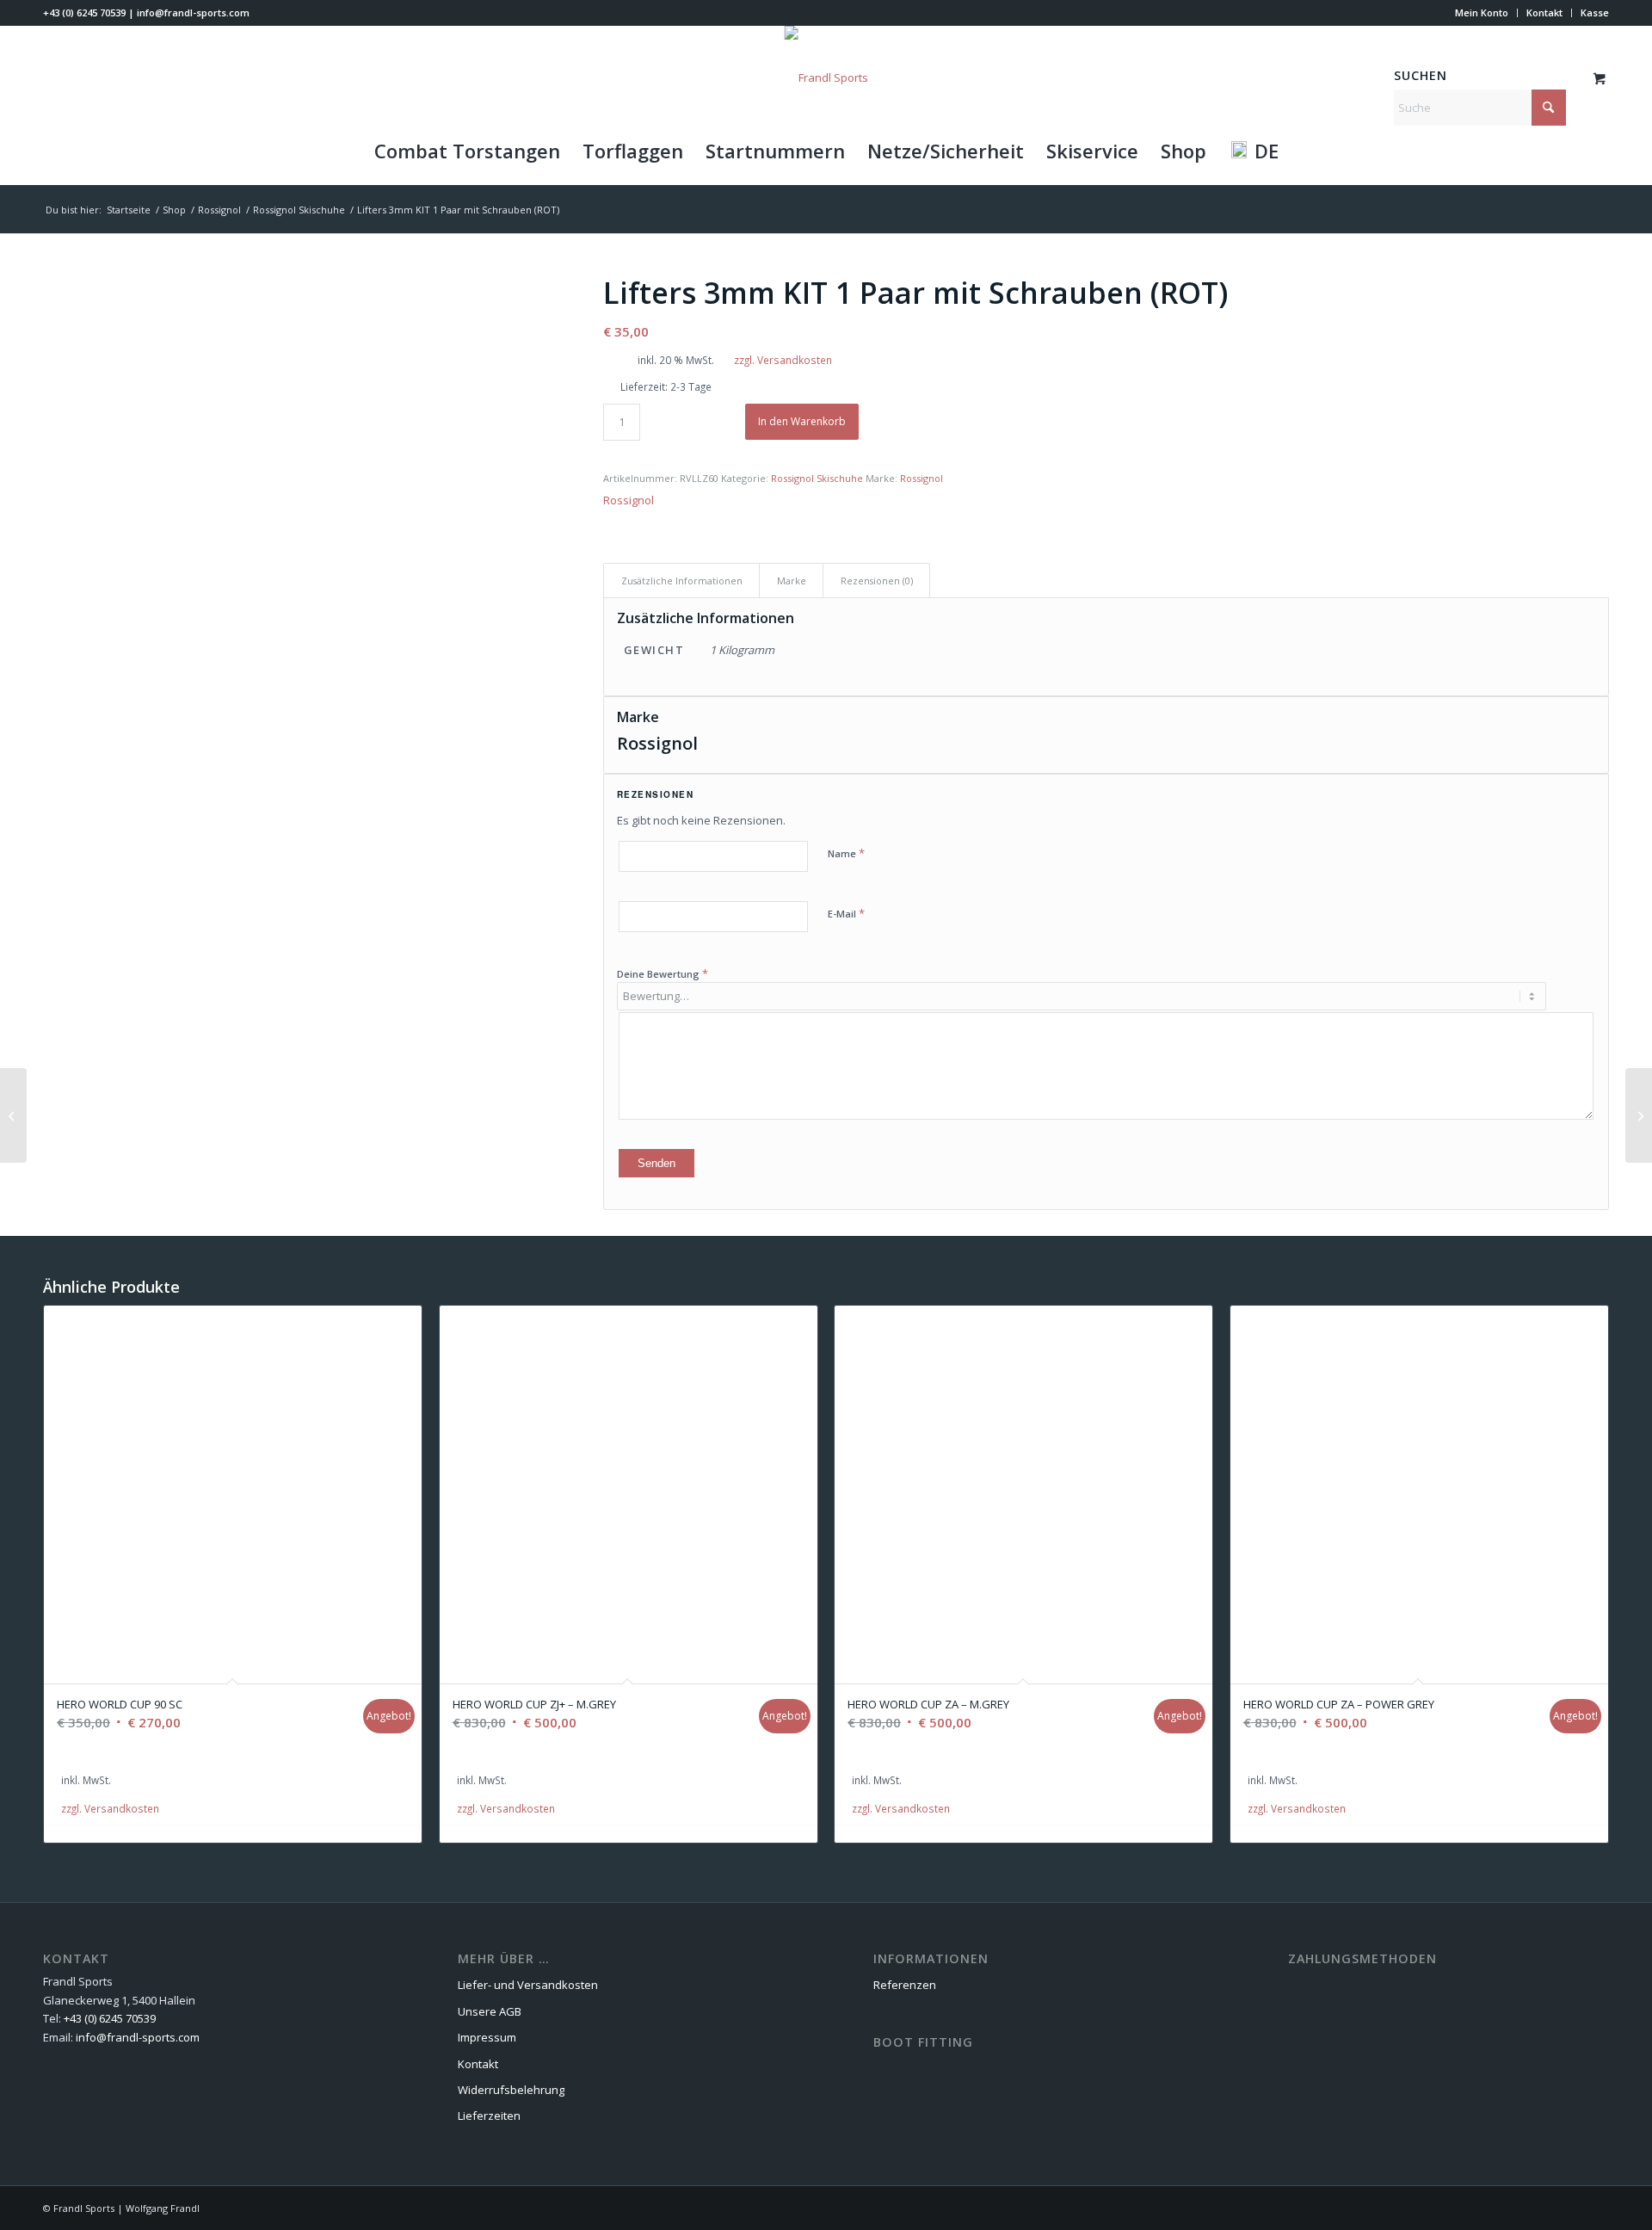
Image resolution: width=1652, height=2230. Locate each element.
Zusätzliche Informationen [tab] (682, 581)
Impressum (487, 2037)
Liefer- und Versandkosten (528, 1985)
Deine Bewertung (663, 973)
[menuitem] (1482, 13)
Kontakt (1544, 12)
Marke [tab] (792, 581)
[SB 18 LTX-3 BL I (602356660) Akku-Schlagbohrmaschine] (13, 1115)
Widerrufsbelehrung (511, 2090)
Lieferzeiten (489, 2116)
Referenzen (905, 1985)
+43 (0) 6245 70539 (84, 12)
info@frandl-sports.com (193, 12)
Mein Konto (1482, 12)
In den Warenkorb (802, 421)
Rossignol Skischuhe (817, 478)
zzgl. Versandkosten (783, 360)
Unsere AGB (490, 2011)
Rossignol (922, 478)
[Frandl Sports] (826, 77)
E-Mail (846, 913)
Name (846, 853)
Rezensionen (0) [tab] (877, 581)
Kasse (1595, 12)
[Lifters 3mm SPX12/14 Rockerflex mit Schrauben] (1639, 1115)
